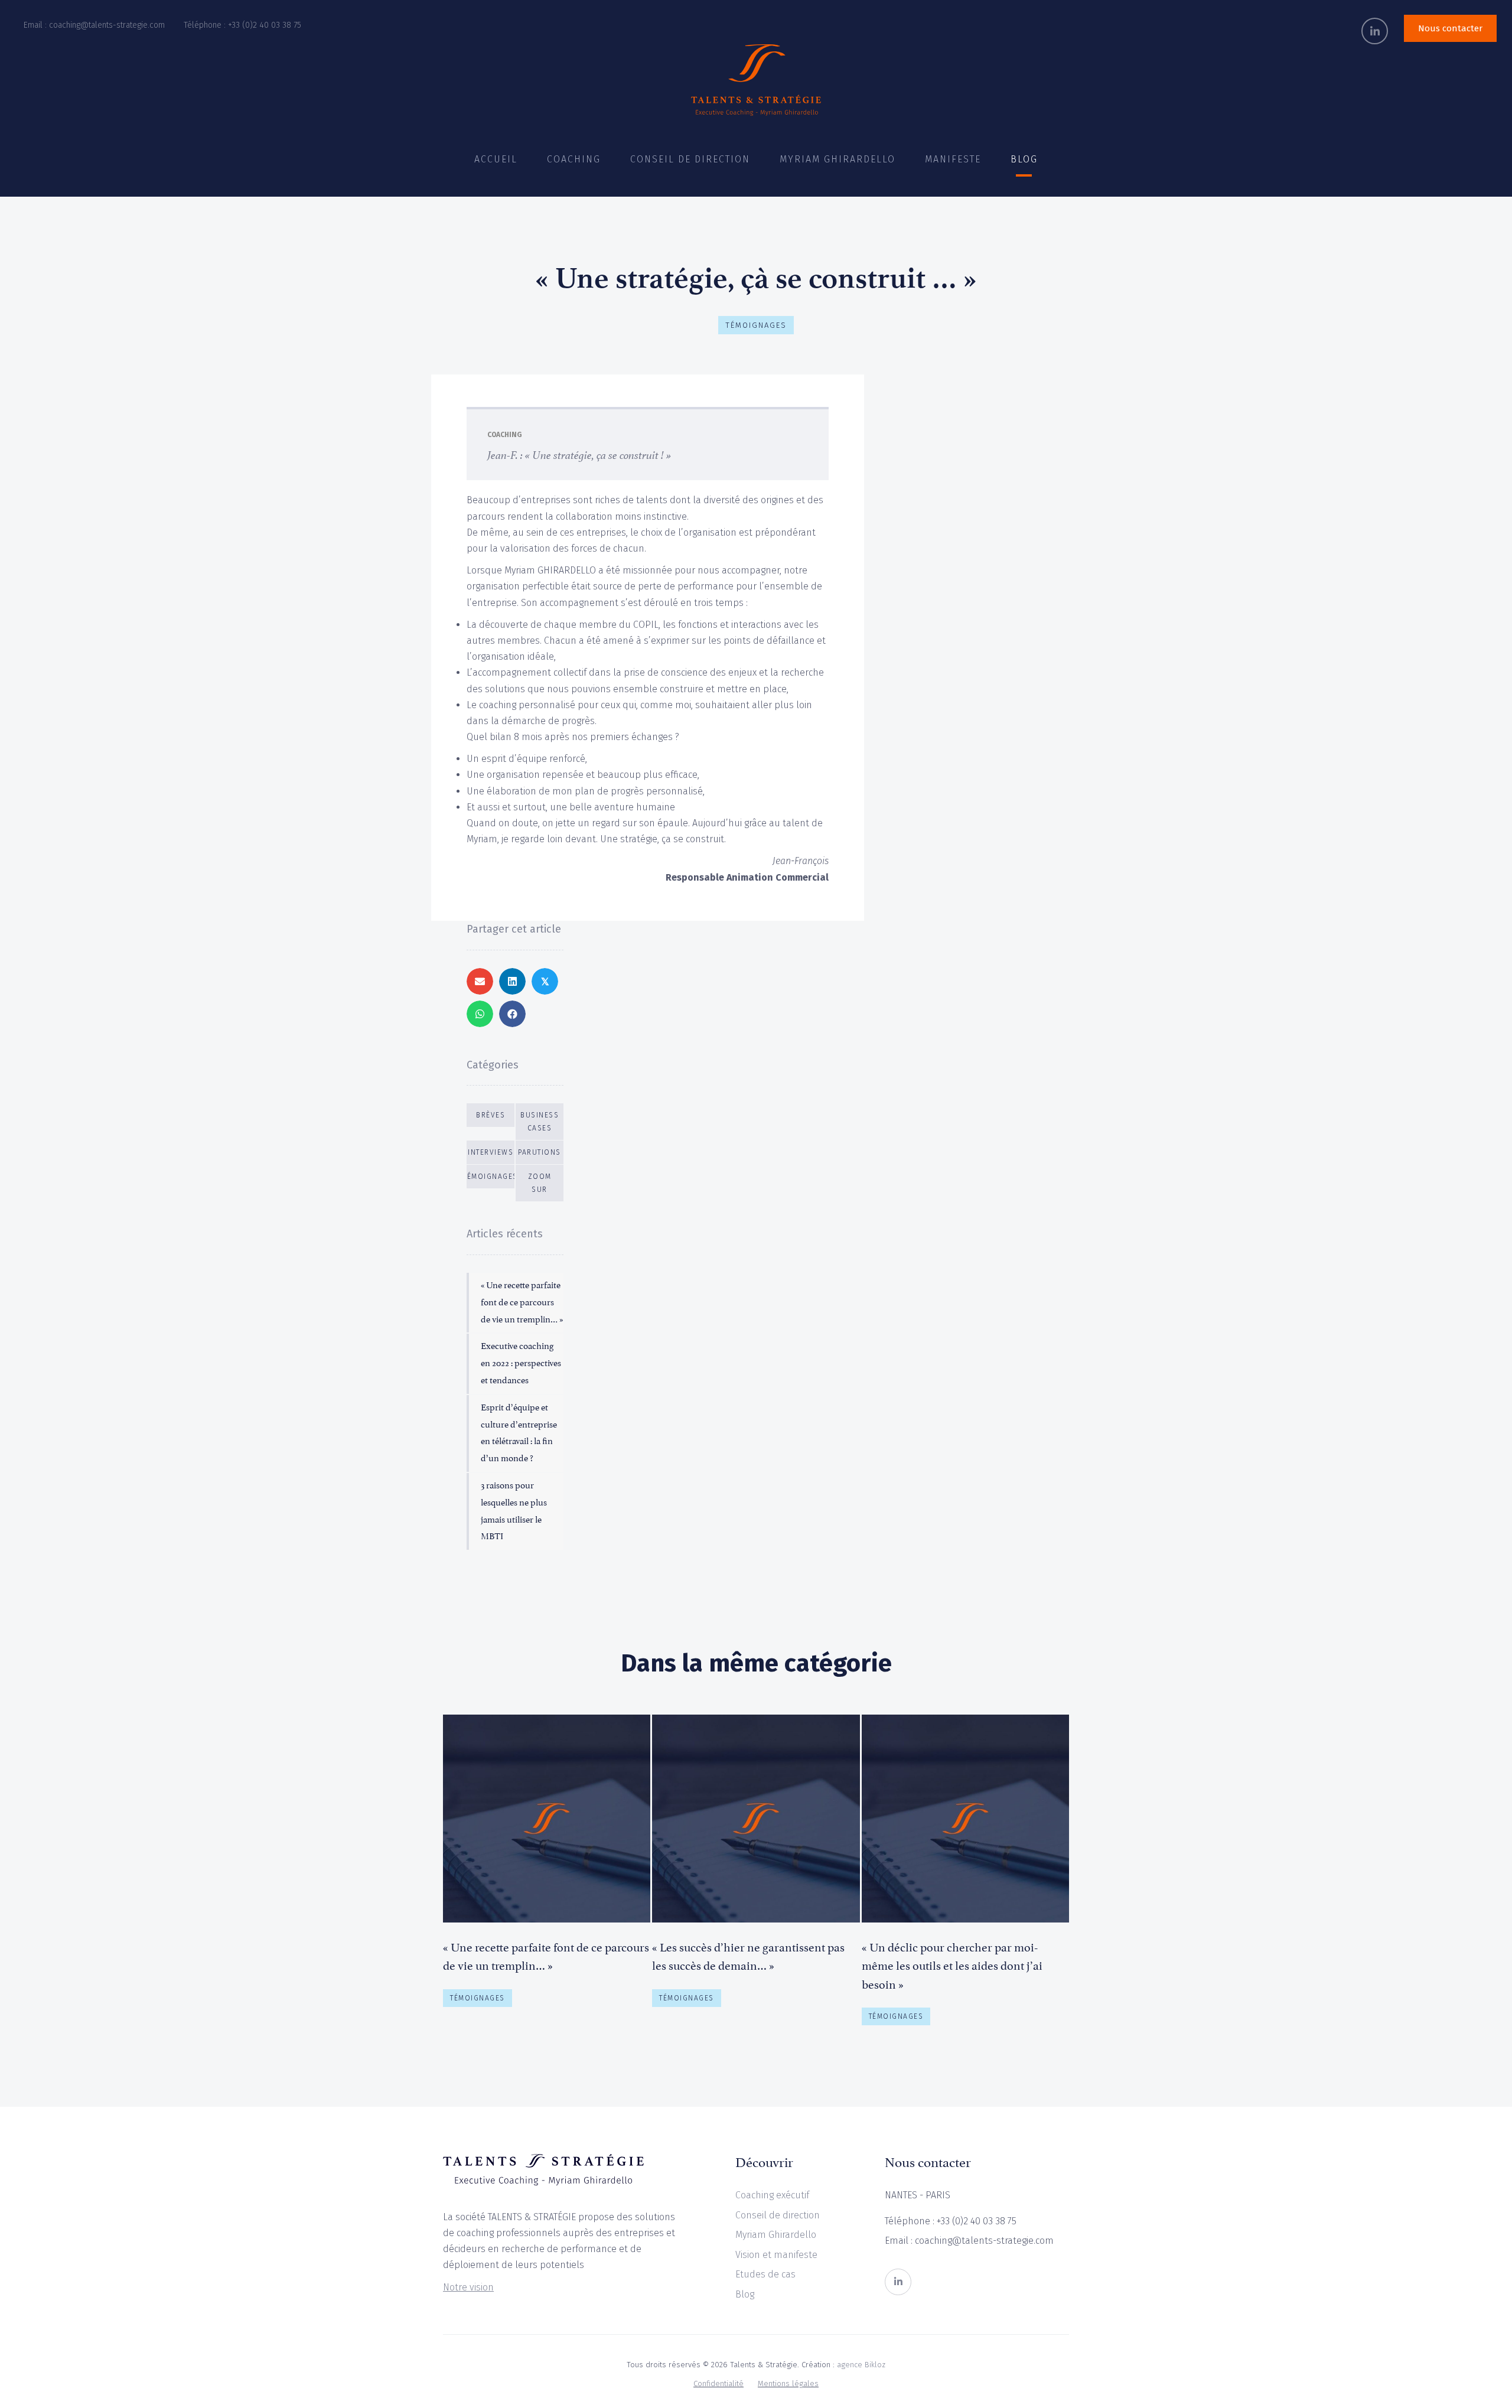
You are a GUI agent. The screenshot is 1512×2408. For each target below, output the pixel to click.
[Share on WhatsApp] (480, 1014)
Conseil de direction (778, 2215)
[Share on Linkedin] (512, 981)
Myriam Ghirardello (776, 2235)
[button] (1375, 31)
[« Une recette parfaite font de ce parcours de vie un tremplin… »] (516, 1303)
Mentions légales (788, 2383)
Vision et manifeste (776, 2255)
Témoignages (756, 325)
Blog (745, 2294)
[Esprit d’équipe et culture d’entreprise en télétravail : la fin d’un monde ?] (516, 1433)
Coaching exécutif (772, 2195)
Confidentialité (718, 2383)
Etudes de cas (765, 2274)
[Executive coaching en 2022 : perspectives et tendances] (516, 1363)
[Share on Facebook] (512, 1014)
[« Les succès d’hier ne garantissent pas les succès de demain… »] (756, 1874)
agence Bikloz (861, 2365)
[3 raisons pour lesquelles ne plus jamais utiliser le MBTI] (516, 1511)
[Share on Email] (480, 981)
